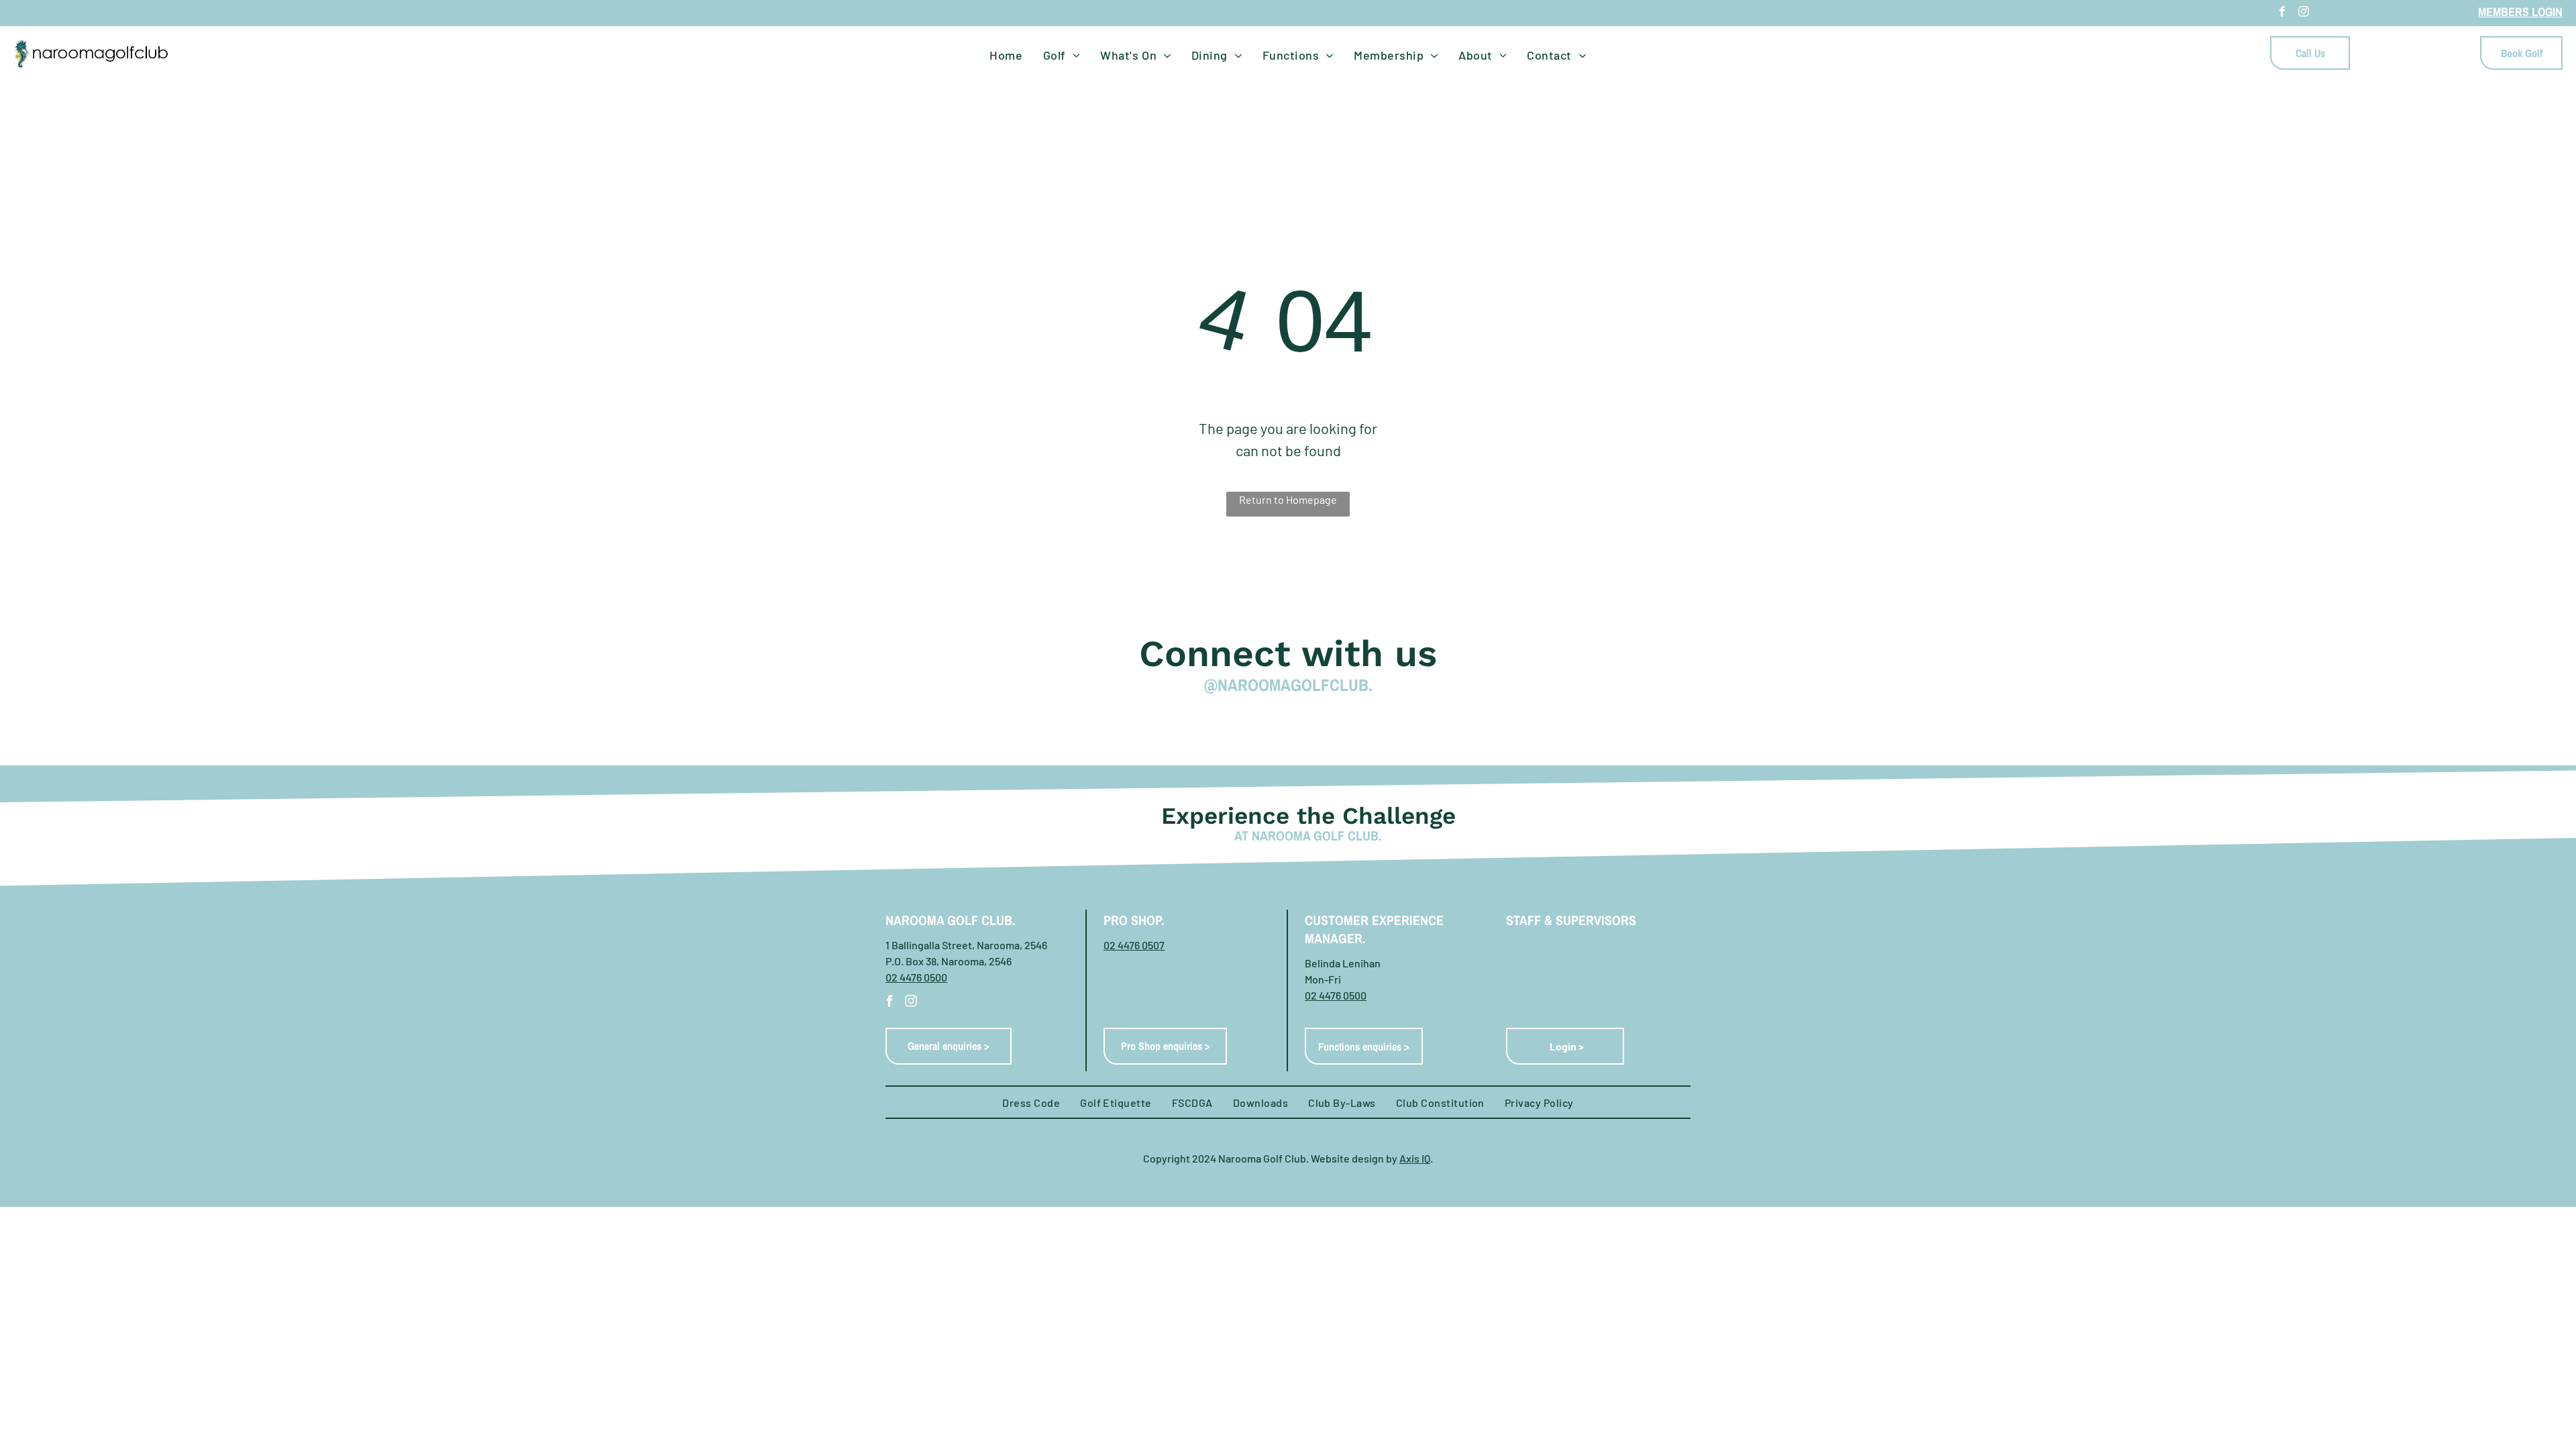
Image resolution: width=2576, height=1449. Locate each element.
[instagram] (2304, 13)
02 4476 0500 (916, 977)
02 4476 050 (1333, 995)
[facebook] (2282, 13)
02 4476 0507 (1134, 945)
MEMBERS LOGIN (2520, 12)
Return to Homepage (1288, 499)
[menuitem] (1006, 55)
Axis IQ (1415, 1158)
